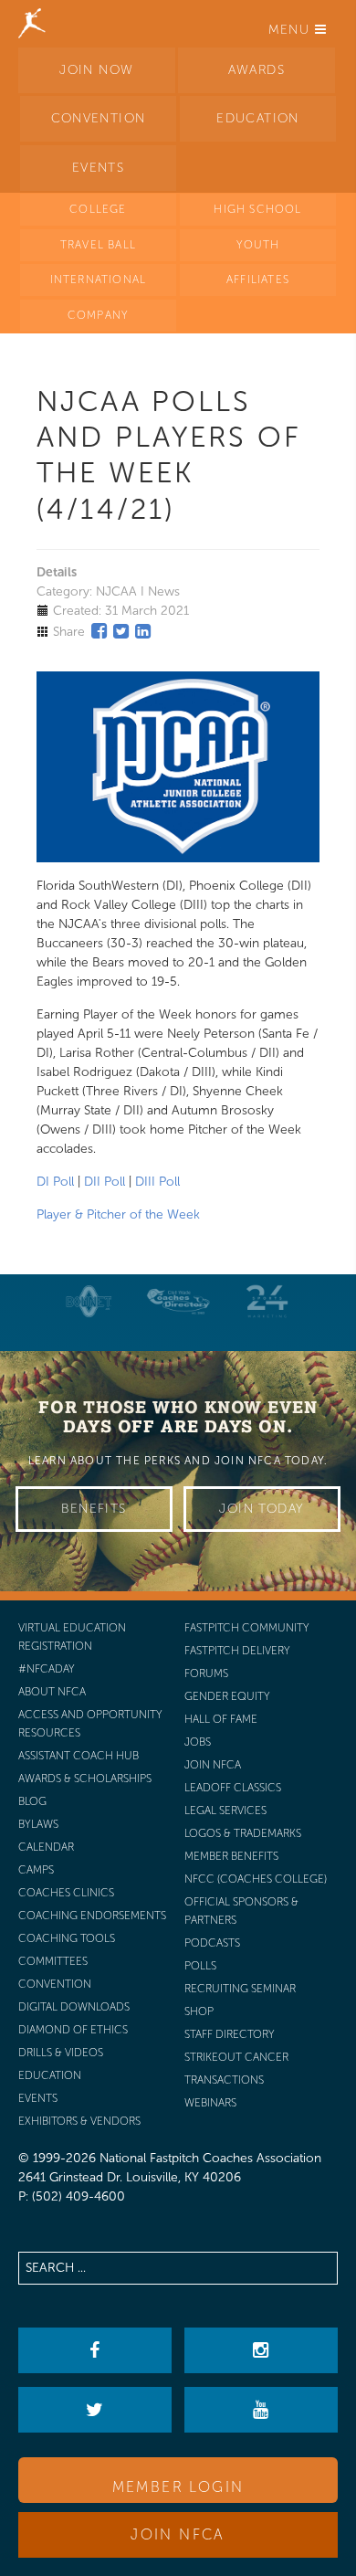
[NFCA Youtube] (261, 2410)
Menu (292, 30)
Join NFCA (178, 2534)
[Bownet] (89, 1301)
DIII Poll (157, 1182)
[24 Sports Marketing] (267, 1301)
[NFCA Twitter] (94, 2410)
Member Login (178, 2487)
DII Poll (105, 1182)
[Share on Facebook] (99, 631)
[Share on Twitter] (121, 631)
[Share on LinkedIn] (143, 631)
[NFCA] (32, 23)
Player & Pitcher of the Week (118, 1214)
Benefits (94, 1509)
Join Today (262, 1509)
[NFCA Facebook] (94, 2350)
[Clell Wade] (178, 1301)
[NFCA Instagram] (261, 2350)
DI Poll (55, 1182)
